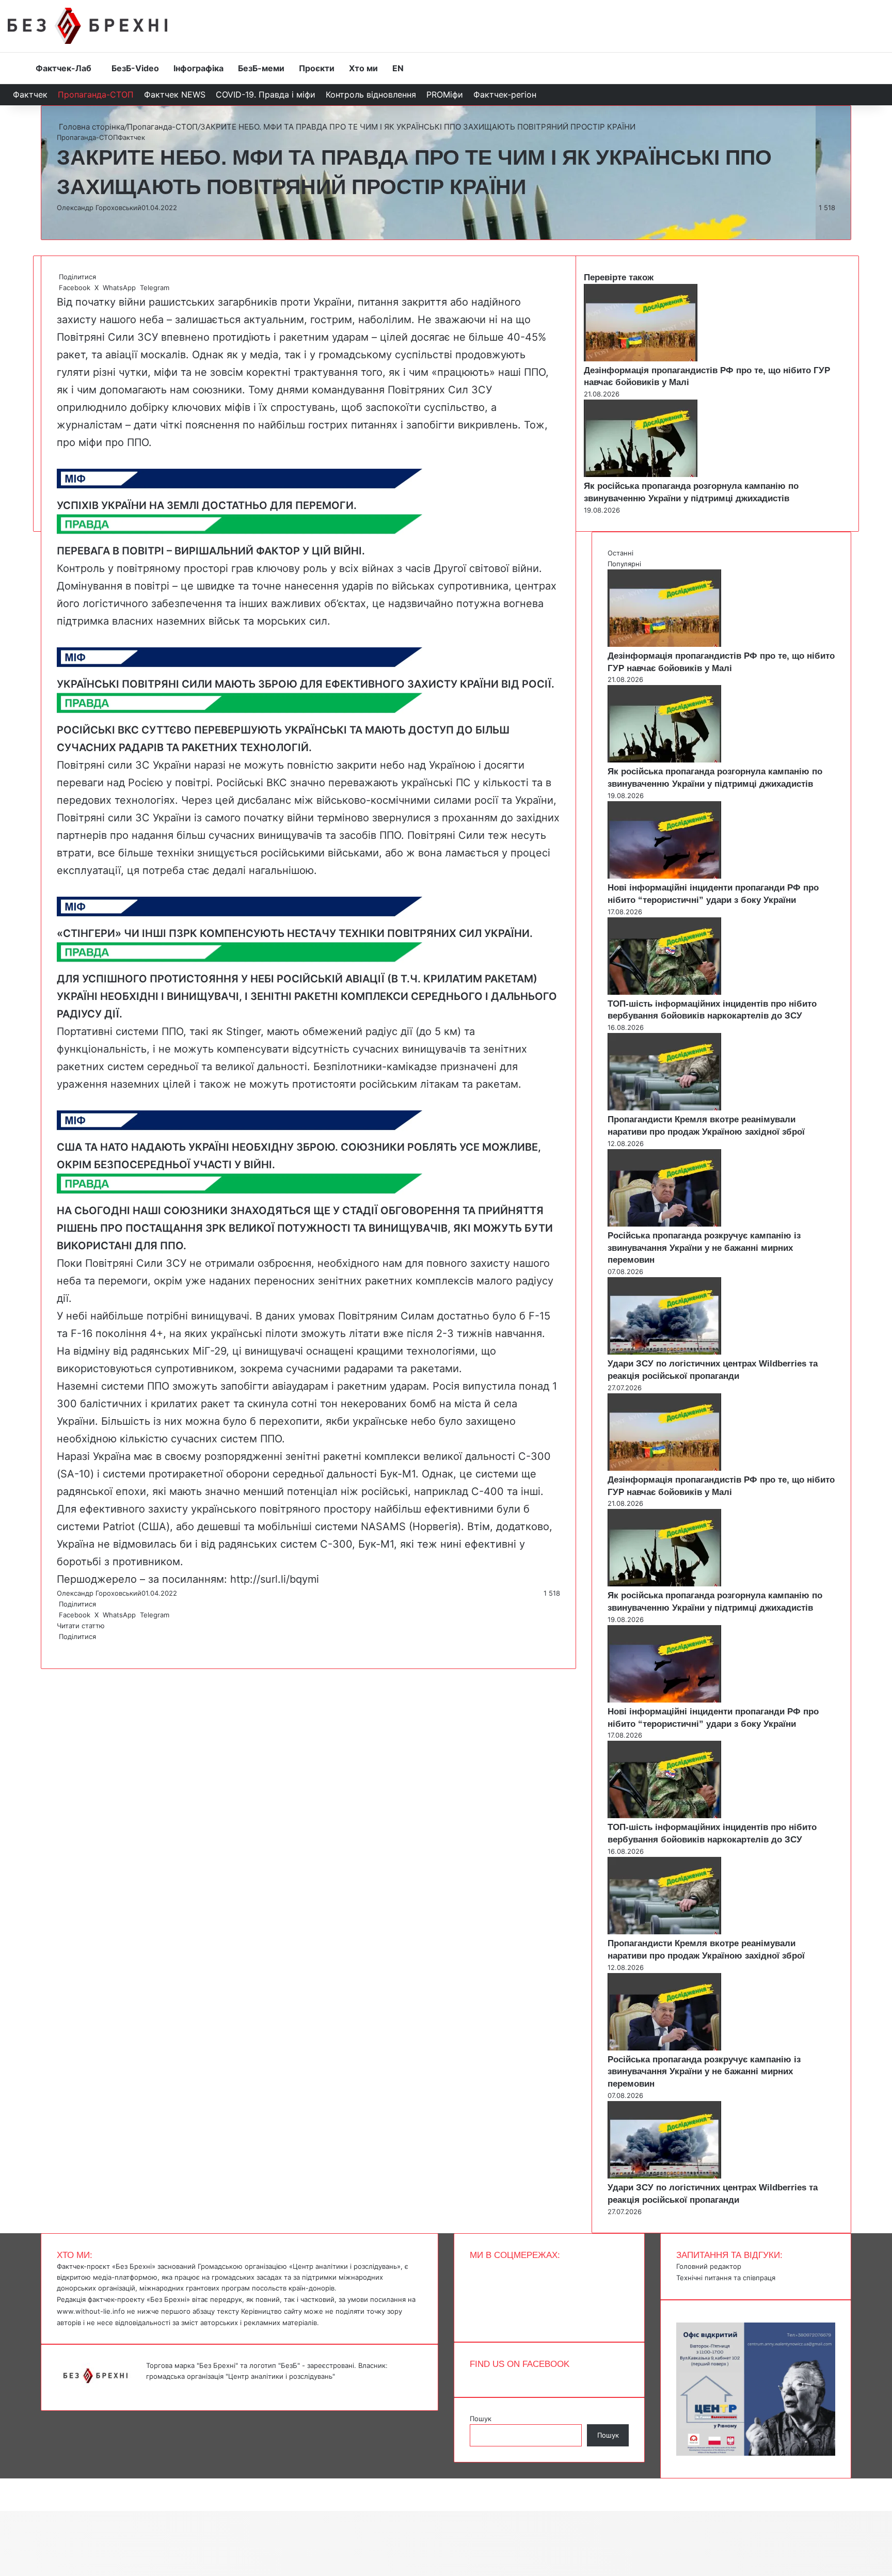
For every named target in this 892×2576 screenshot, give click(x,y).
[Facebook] (58, 1647)
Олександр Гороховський (99, 208)
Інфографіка (198, 68)
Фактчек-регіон (505, 94)
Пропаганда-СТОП (96, 94)
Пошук (481, 2419)
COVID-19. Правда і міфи (266, 94)
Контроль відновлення (371, 94)
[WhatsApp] (62, 1647)
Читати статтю (82, 1626)
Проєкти (317, 68)
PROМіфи (445, 94)
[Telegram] (64, 1647)
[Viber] (66, 1647)
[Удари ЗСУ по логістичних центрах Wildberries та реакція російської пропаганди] (664, 1352)
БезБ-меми (261, 68)
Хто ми (363, 68)
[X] (60, 1647)
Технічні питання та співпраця (726, 2278)
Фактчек (30, 94)
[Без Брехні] (87, 26)
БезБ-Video (135, 68)
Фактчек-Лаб (63, 68)
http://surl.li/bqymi (275, 1579)
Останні (620, 553)
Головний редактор (709, 2266)
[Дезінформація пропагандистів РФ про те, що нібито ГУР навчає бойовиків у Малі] (641, 359)
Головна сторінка (91, 127)
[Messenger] (5, 2484)
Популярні (624, 564)
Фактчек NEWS (175, 94)
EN (398, 68)
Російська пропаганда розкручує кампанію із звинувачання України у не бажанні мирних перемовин (704, 1248)
